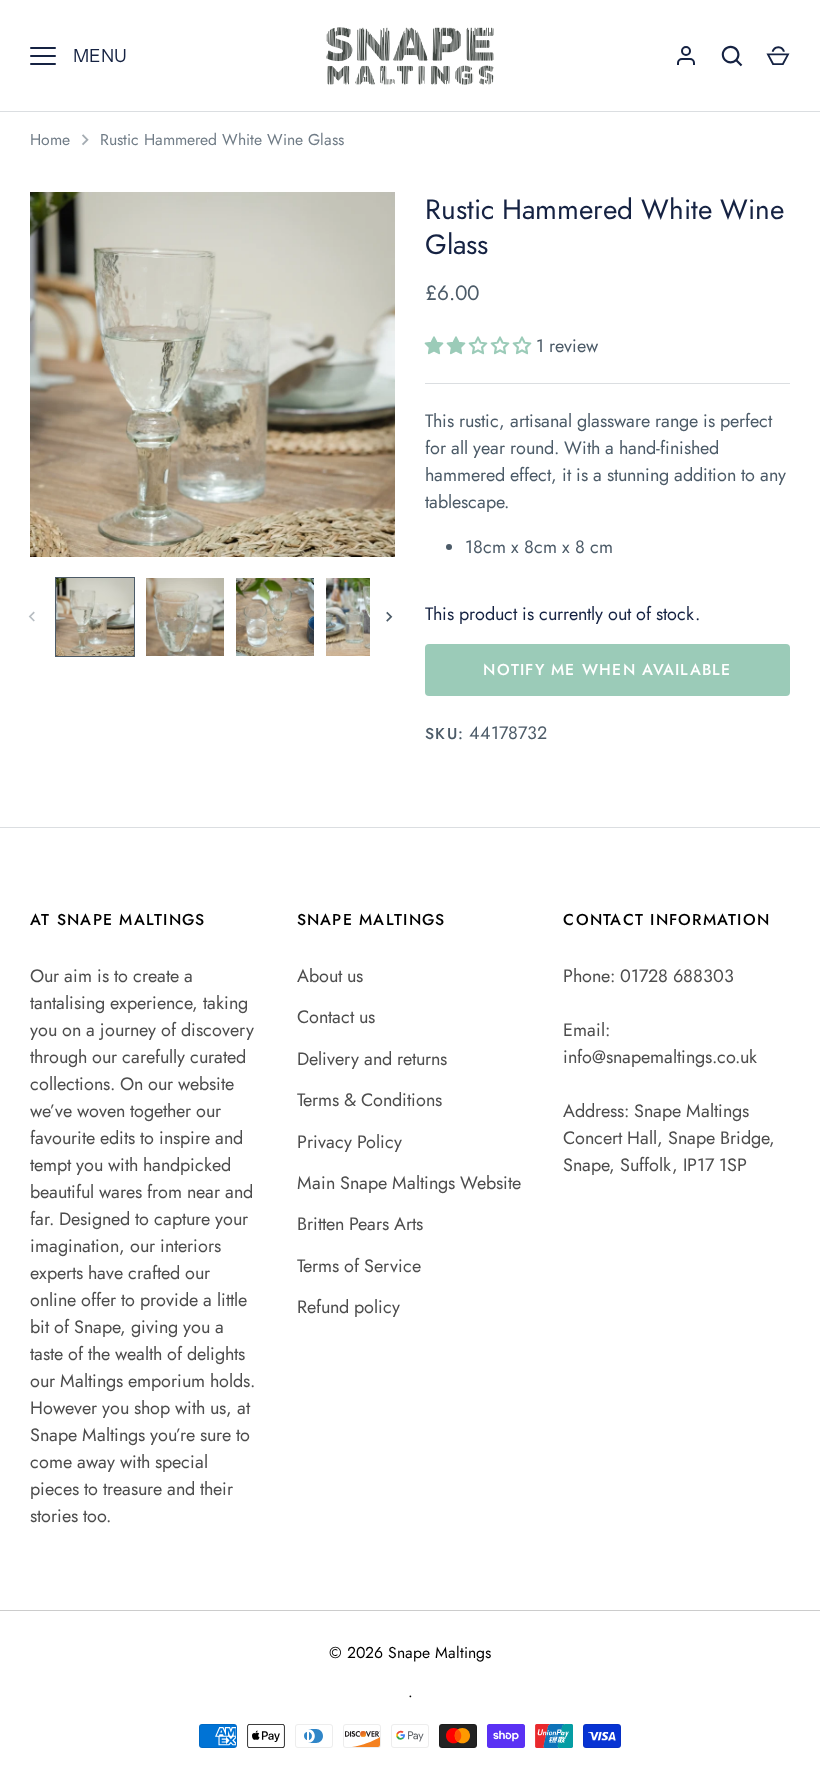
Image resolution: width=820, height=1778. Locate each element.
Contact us (336, 1017)
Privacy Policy (349, 1142)
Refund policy (348, 1307)
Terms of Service (359, 1266)
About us (330, 976)
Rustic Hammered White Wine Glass (222, 139)
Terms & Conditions (369, 1100)
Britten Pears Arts (360, 1224)
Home (50, 139)
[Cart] (778, 56)
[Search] (732, 56)
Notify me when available (607, 669)
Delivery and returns (372, 1059)
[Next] (391, 617)
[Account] (686, 56)
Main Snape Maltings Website (409, 1183)
